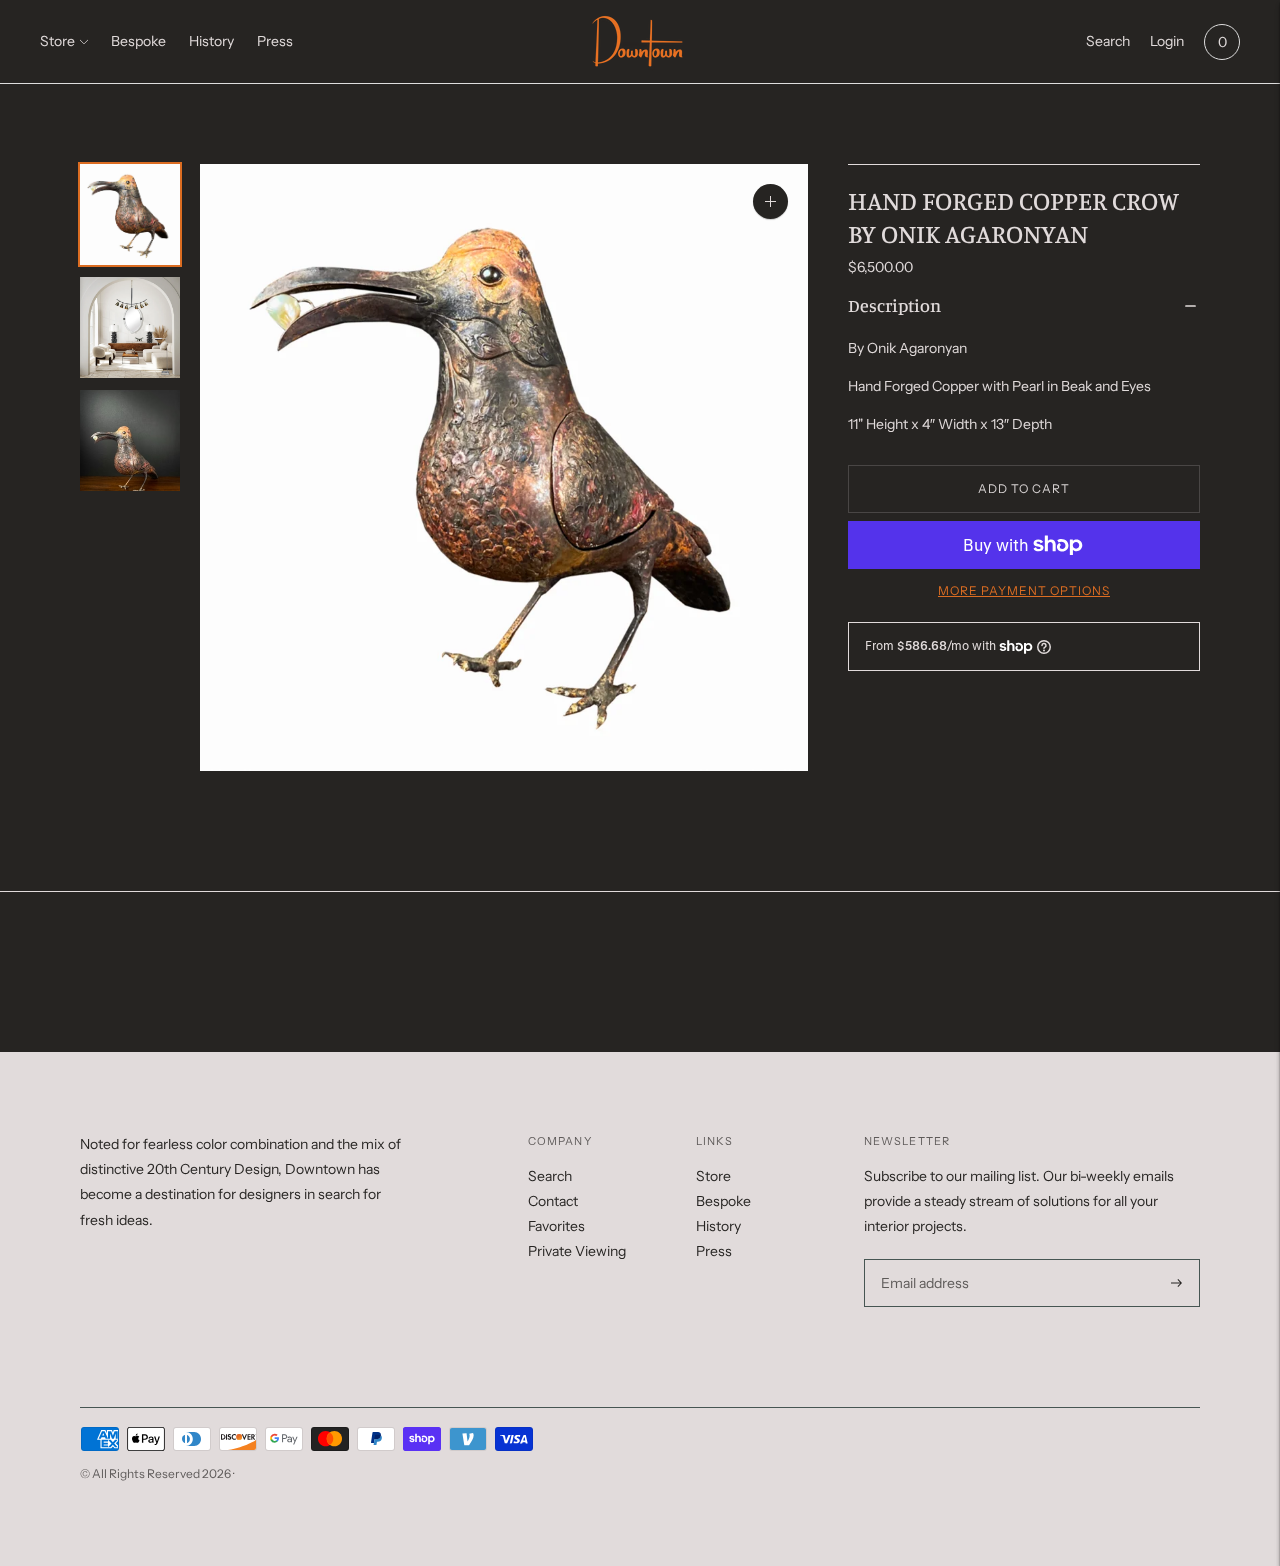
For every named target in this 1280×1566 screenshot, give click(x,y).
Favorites (556, 1226)
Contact (553, 1201)
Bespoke (138, 41)
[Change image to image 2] (130, 327)
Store (57, 41)
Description (894, 305)
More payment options (1024, 590)
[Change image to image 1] (130, 214)
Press (275, 41)
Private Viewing (577, 1251)
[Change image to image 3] (130, 440)
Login (1167, 41)
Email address (922, 1259)
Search (550, 1176)
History (211, 41)
